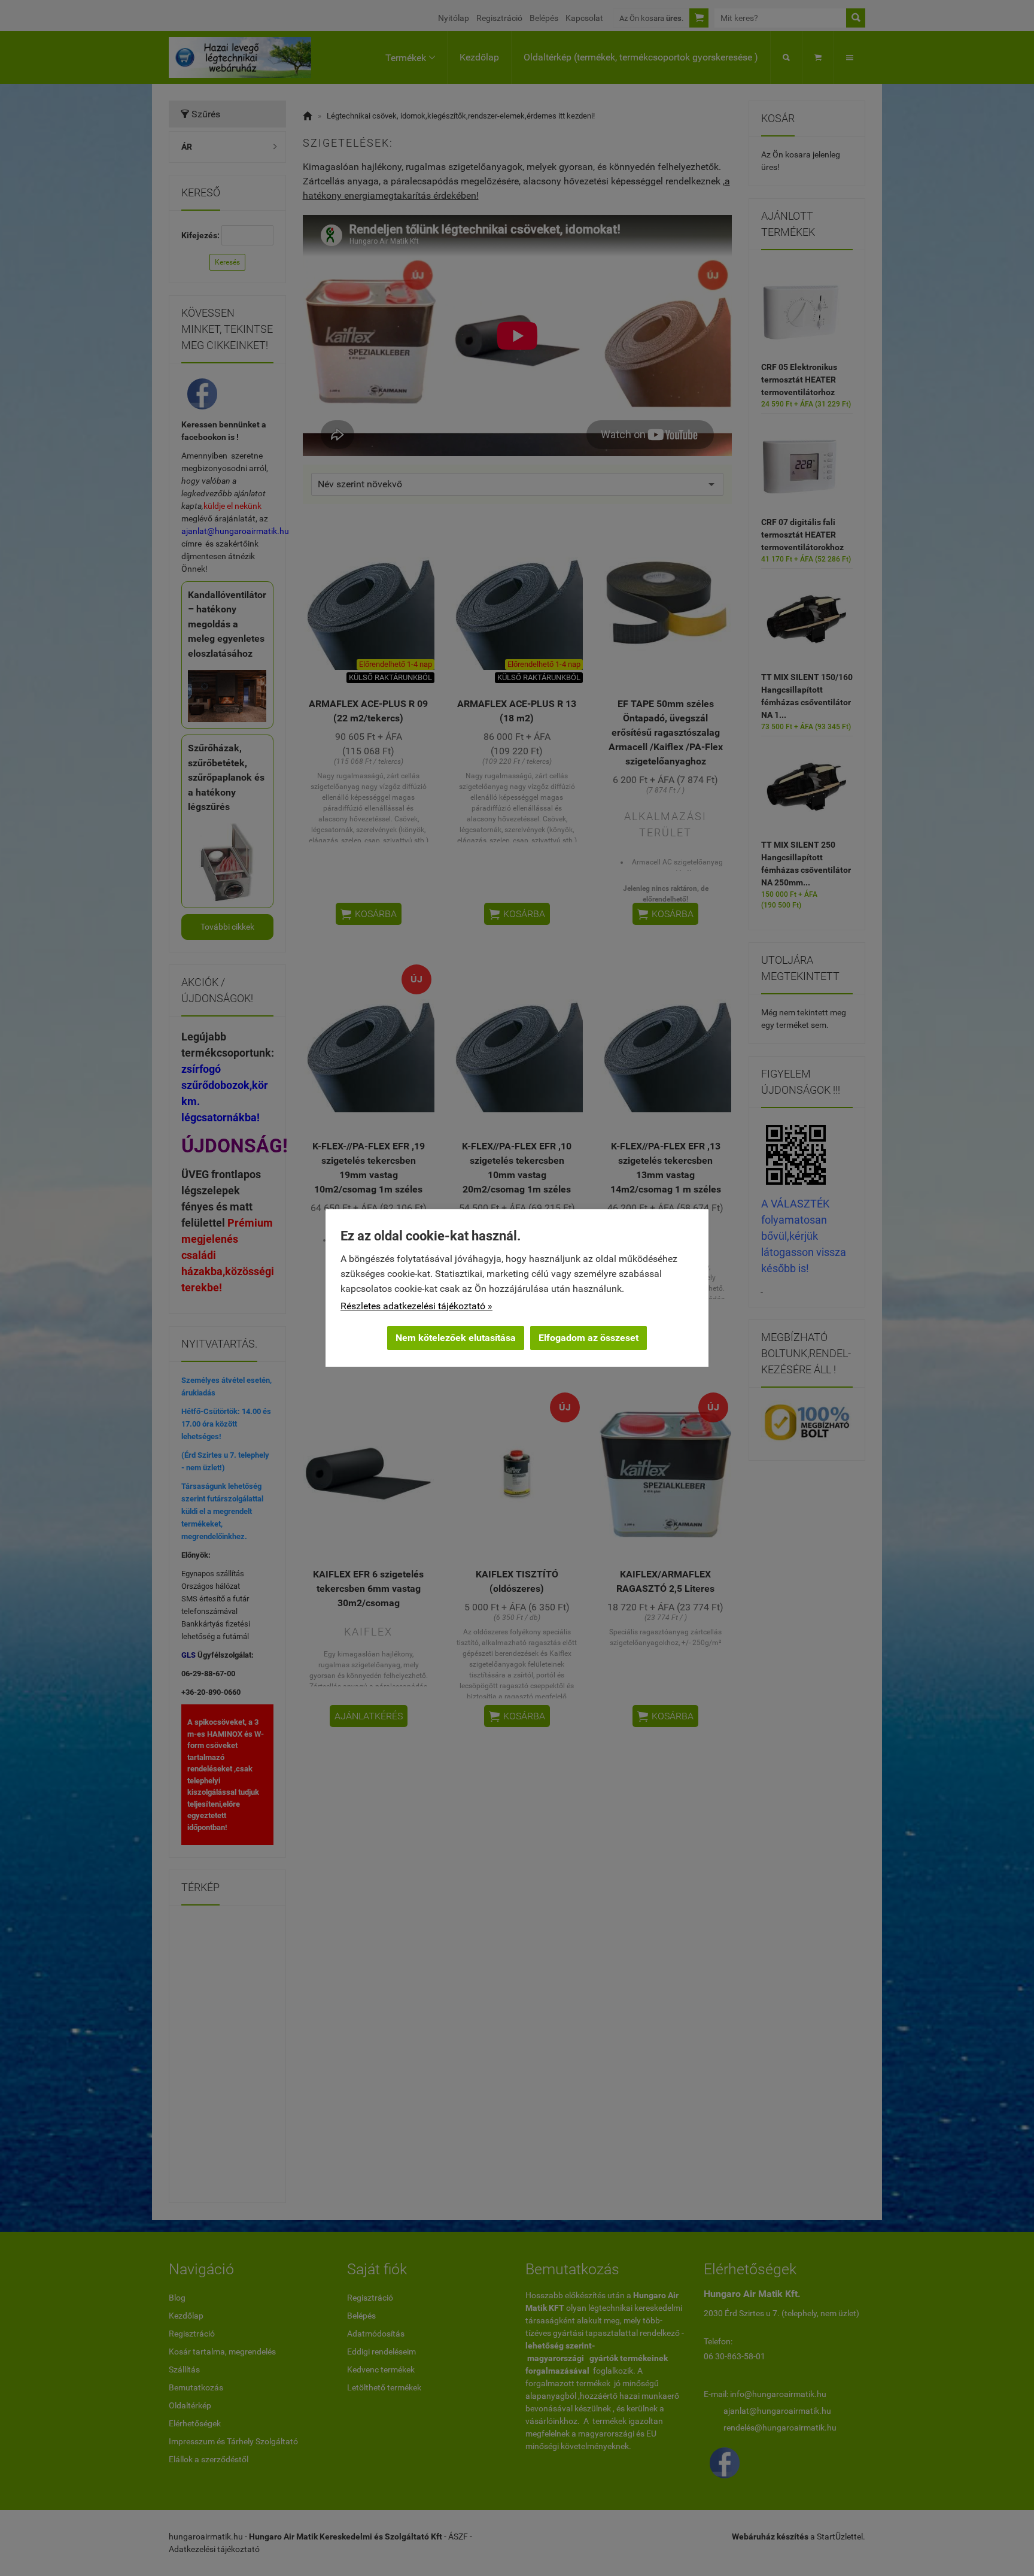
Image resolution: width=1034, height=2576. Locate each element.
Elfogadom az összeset (589, 1338)
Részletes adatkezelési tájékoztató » (416, 1306)
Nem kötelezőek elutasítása (456, 1338)
